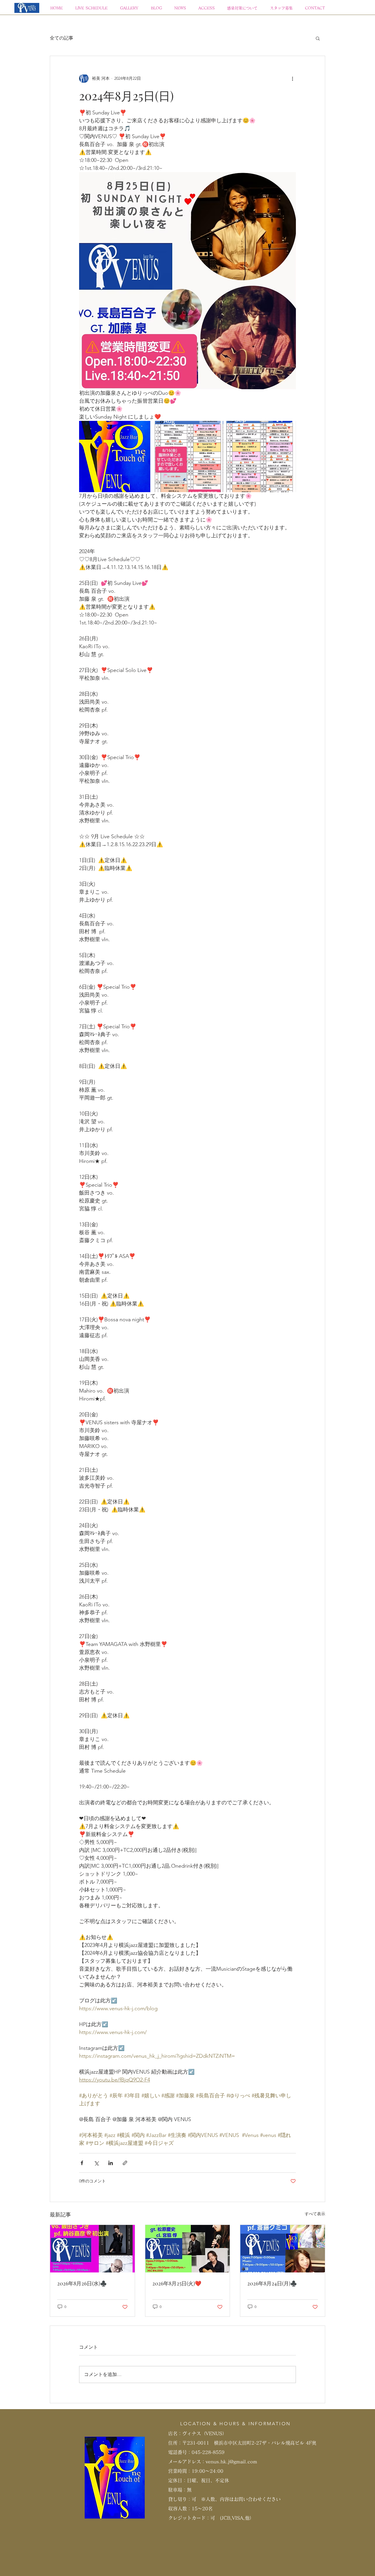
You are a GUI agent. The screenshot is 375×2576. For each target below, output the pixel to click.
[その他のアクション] (292, 78)
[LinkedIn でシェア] (111, 2163)
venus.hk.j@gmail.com (231, 2462)
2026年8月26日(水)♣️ (82, 2283)
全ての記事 (62, 38)
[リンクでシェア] (125, 2163)
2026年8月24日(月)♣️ (272, 2283)
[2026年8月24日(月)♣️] (283, 2249)
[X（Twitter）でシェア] (96, 2163)
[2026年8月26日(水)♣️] (92, 2249)
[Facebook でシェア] (82, 2163)
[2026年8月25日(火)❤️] (188, 2249)
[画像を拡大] (115, 457)
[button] (318, 38)
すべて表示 (315, 2214)
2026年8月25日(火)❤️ (177, 2283)
